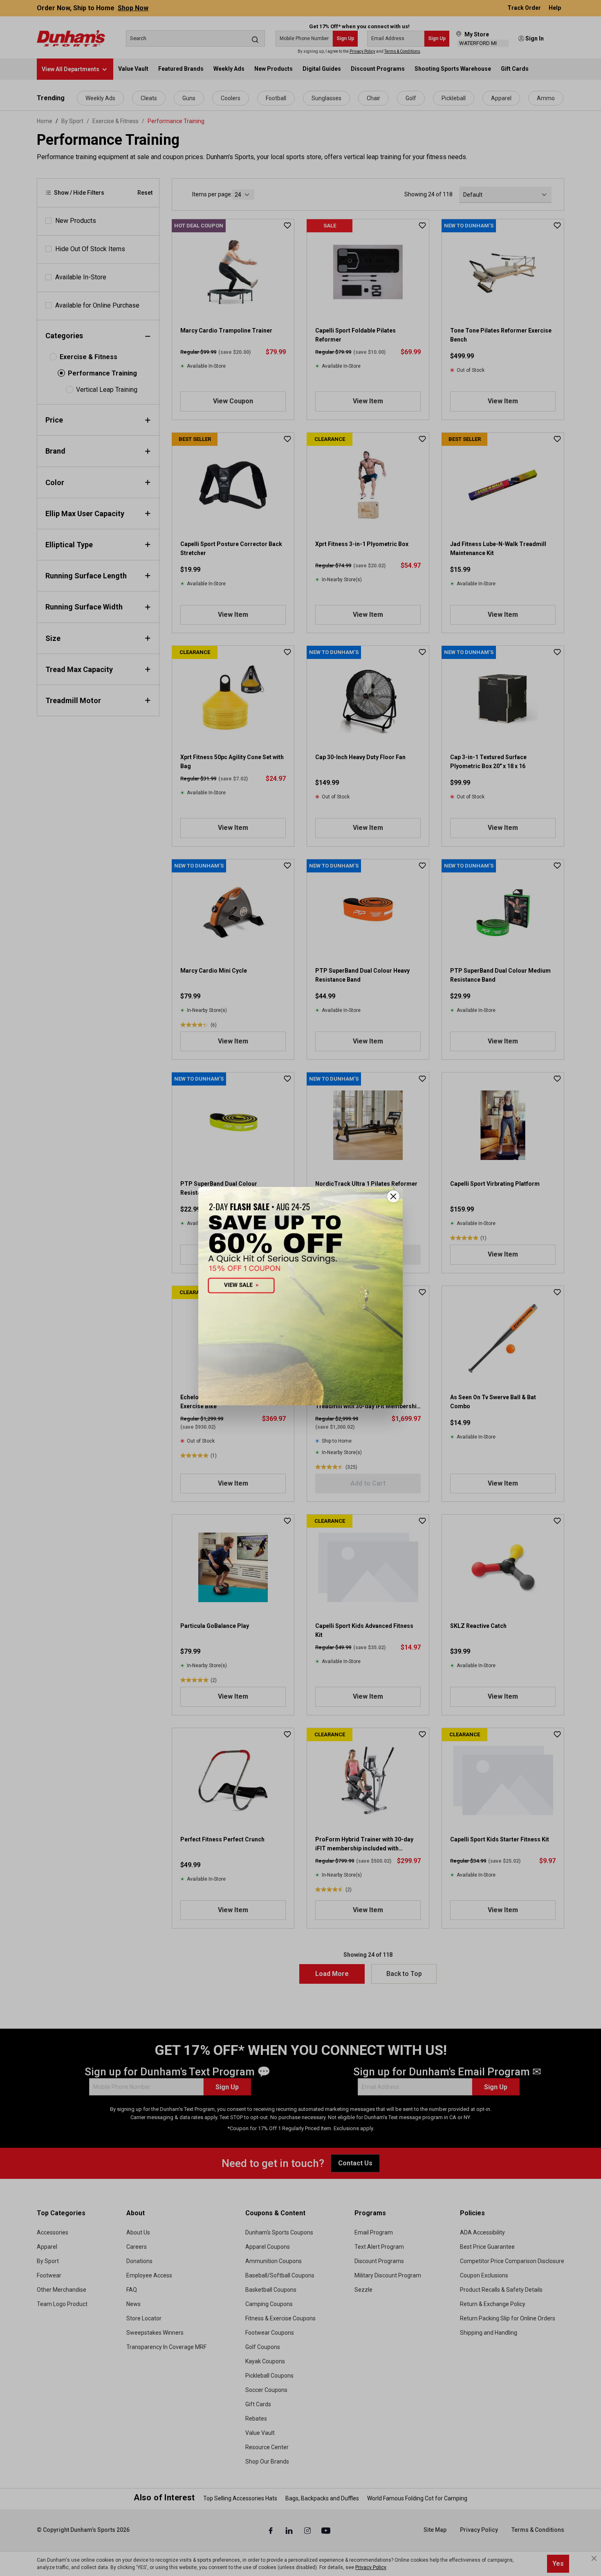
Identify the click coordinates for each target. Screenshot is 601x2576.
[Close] (393, 1196)
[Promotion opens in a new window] (300, 1296)
